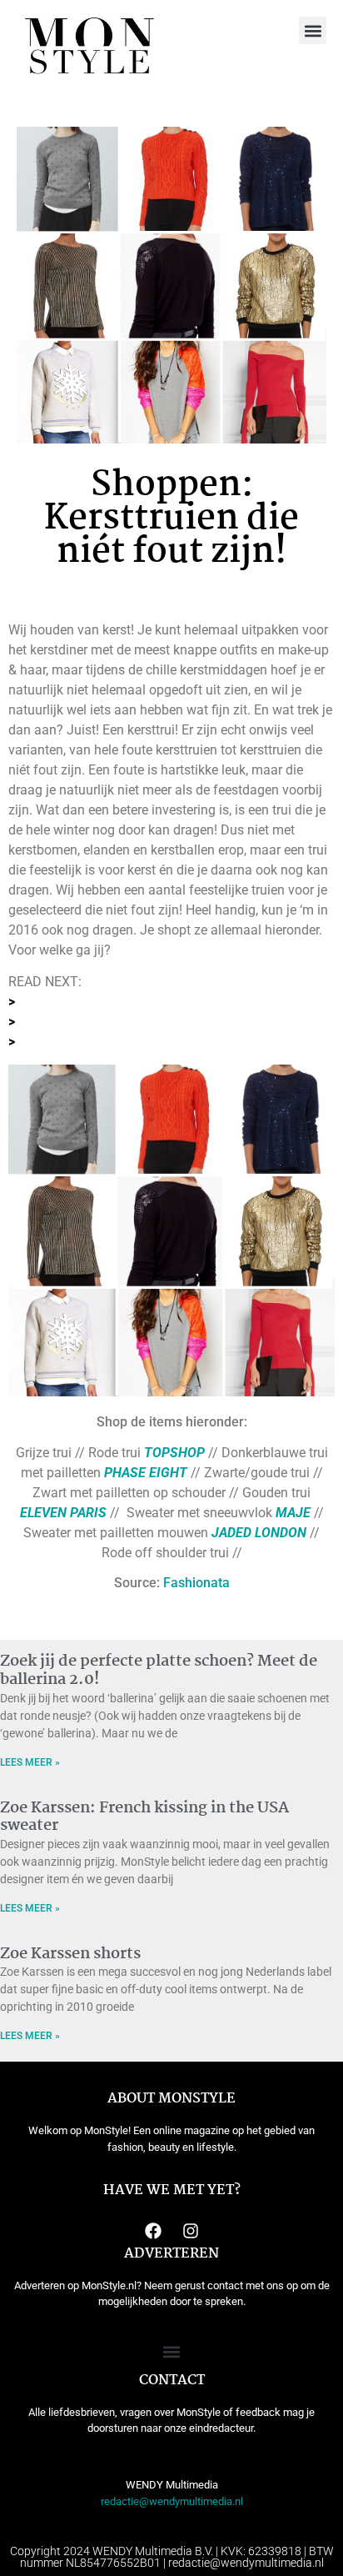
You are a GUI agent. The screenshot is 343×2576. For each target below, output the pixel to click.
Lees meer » (30, 1762)
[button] (313, 30)
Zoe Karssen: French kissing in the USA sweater (144, 1817)
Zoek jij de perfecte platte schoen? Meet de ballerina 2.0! (159, 1671)
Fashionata (196, 1583)
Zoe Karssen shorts (70, 1954)
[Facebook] (153, 2231)
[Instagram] (191, 2231)
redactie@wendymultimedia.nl (172, 2501)
